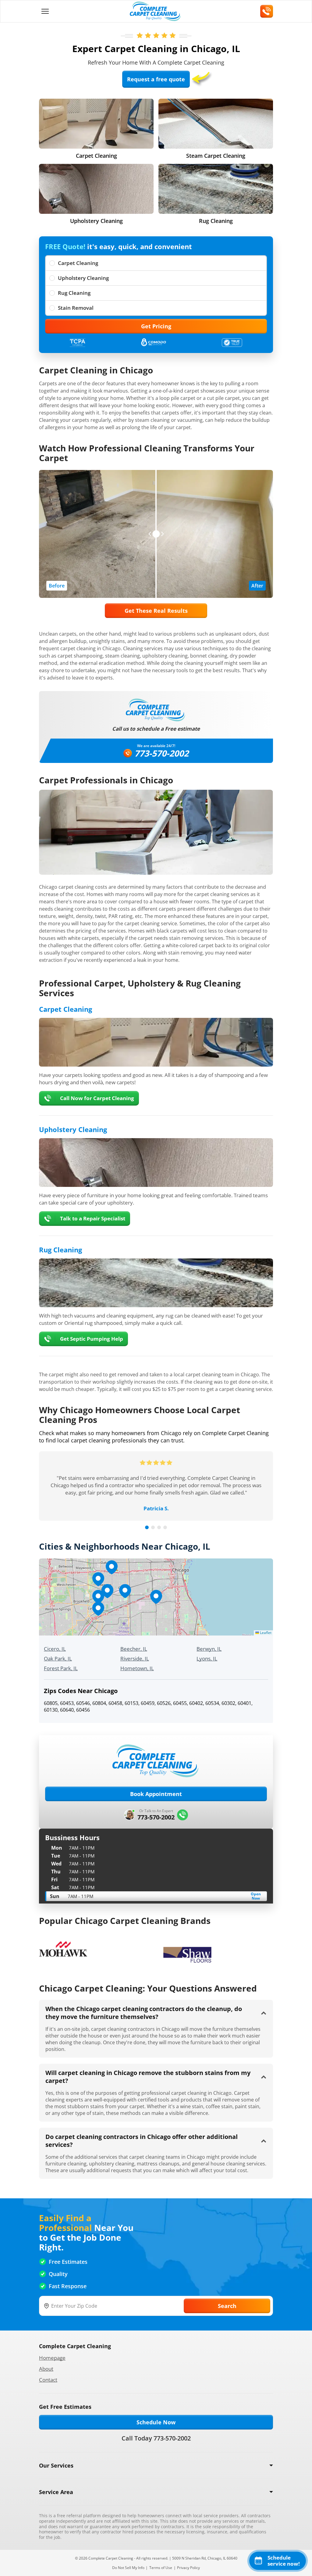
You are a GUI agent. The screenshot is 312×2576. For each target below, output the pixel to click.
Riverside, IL (135, 1659)
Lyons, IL (207, 1659)
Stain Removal (76, 308)
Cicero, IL (55, 1649)
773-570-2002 (161, 753)
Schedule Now (156, 2422)
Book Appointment (156, 1794)
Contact (48, 2380)
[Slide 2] (153, 1527)
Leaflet (265, 1633)
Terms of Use (161, 2568)
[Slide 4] (165, 1527)
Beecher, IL (134, 1649)
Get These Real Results (156, 611)
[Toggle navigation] (45, 11)
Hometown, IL (137, 1668)
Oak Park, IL (58, 1659)
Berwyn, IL (209, 1649)
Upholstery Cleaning (83, 278)
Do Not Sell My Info (128, 2568)
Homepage (52, 2358)
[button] (156, 1597)
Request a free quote (156, 79)
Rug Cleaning (74, 293)
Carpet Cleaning (78, 263)
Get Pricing (156, 326)
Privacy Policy (188, 2568)
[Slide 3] (159, 1527)
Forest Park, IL (61, 1668)
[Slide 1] (147, 1527)
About (46, 2369)
